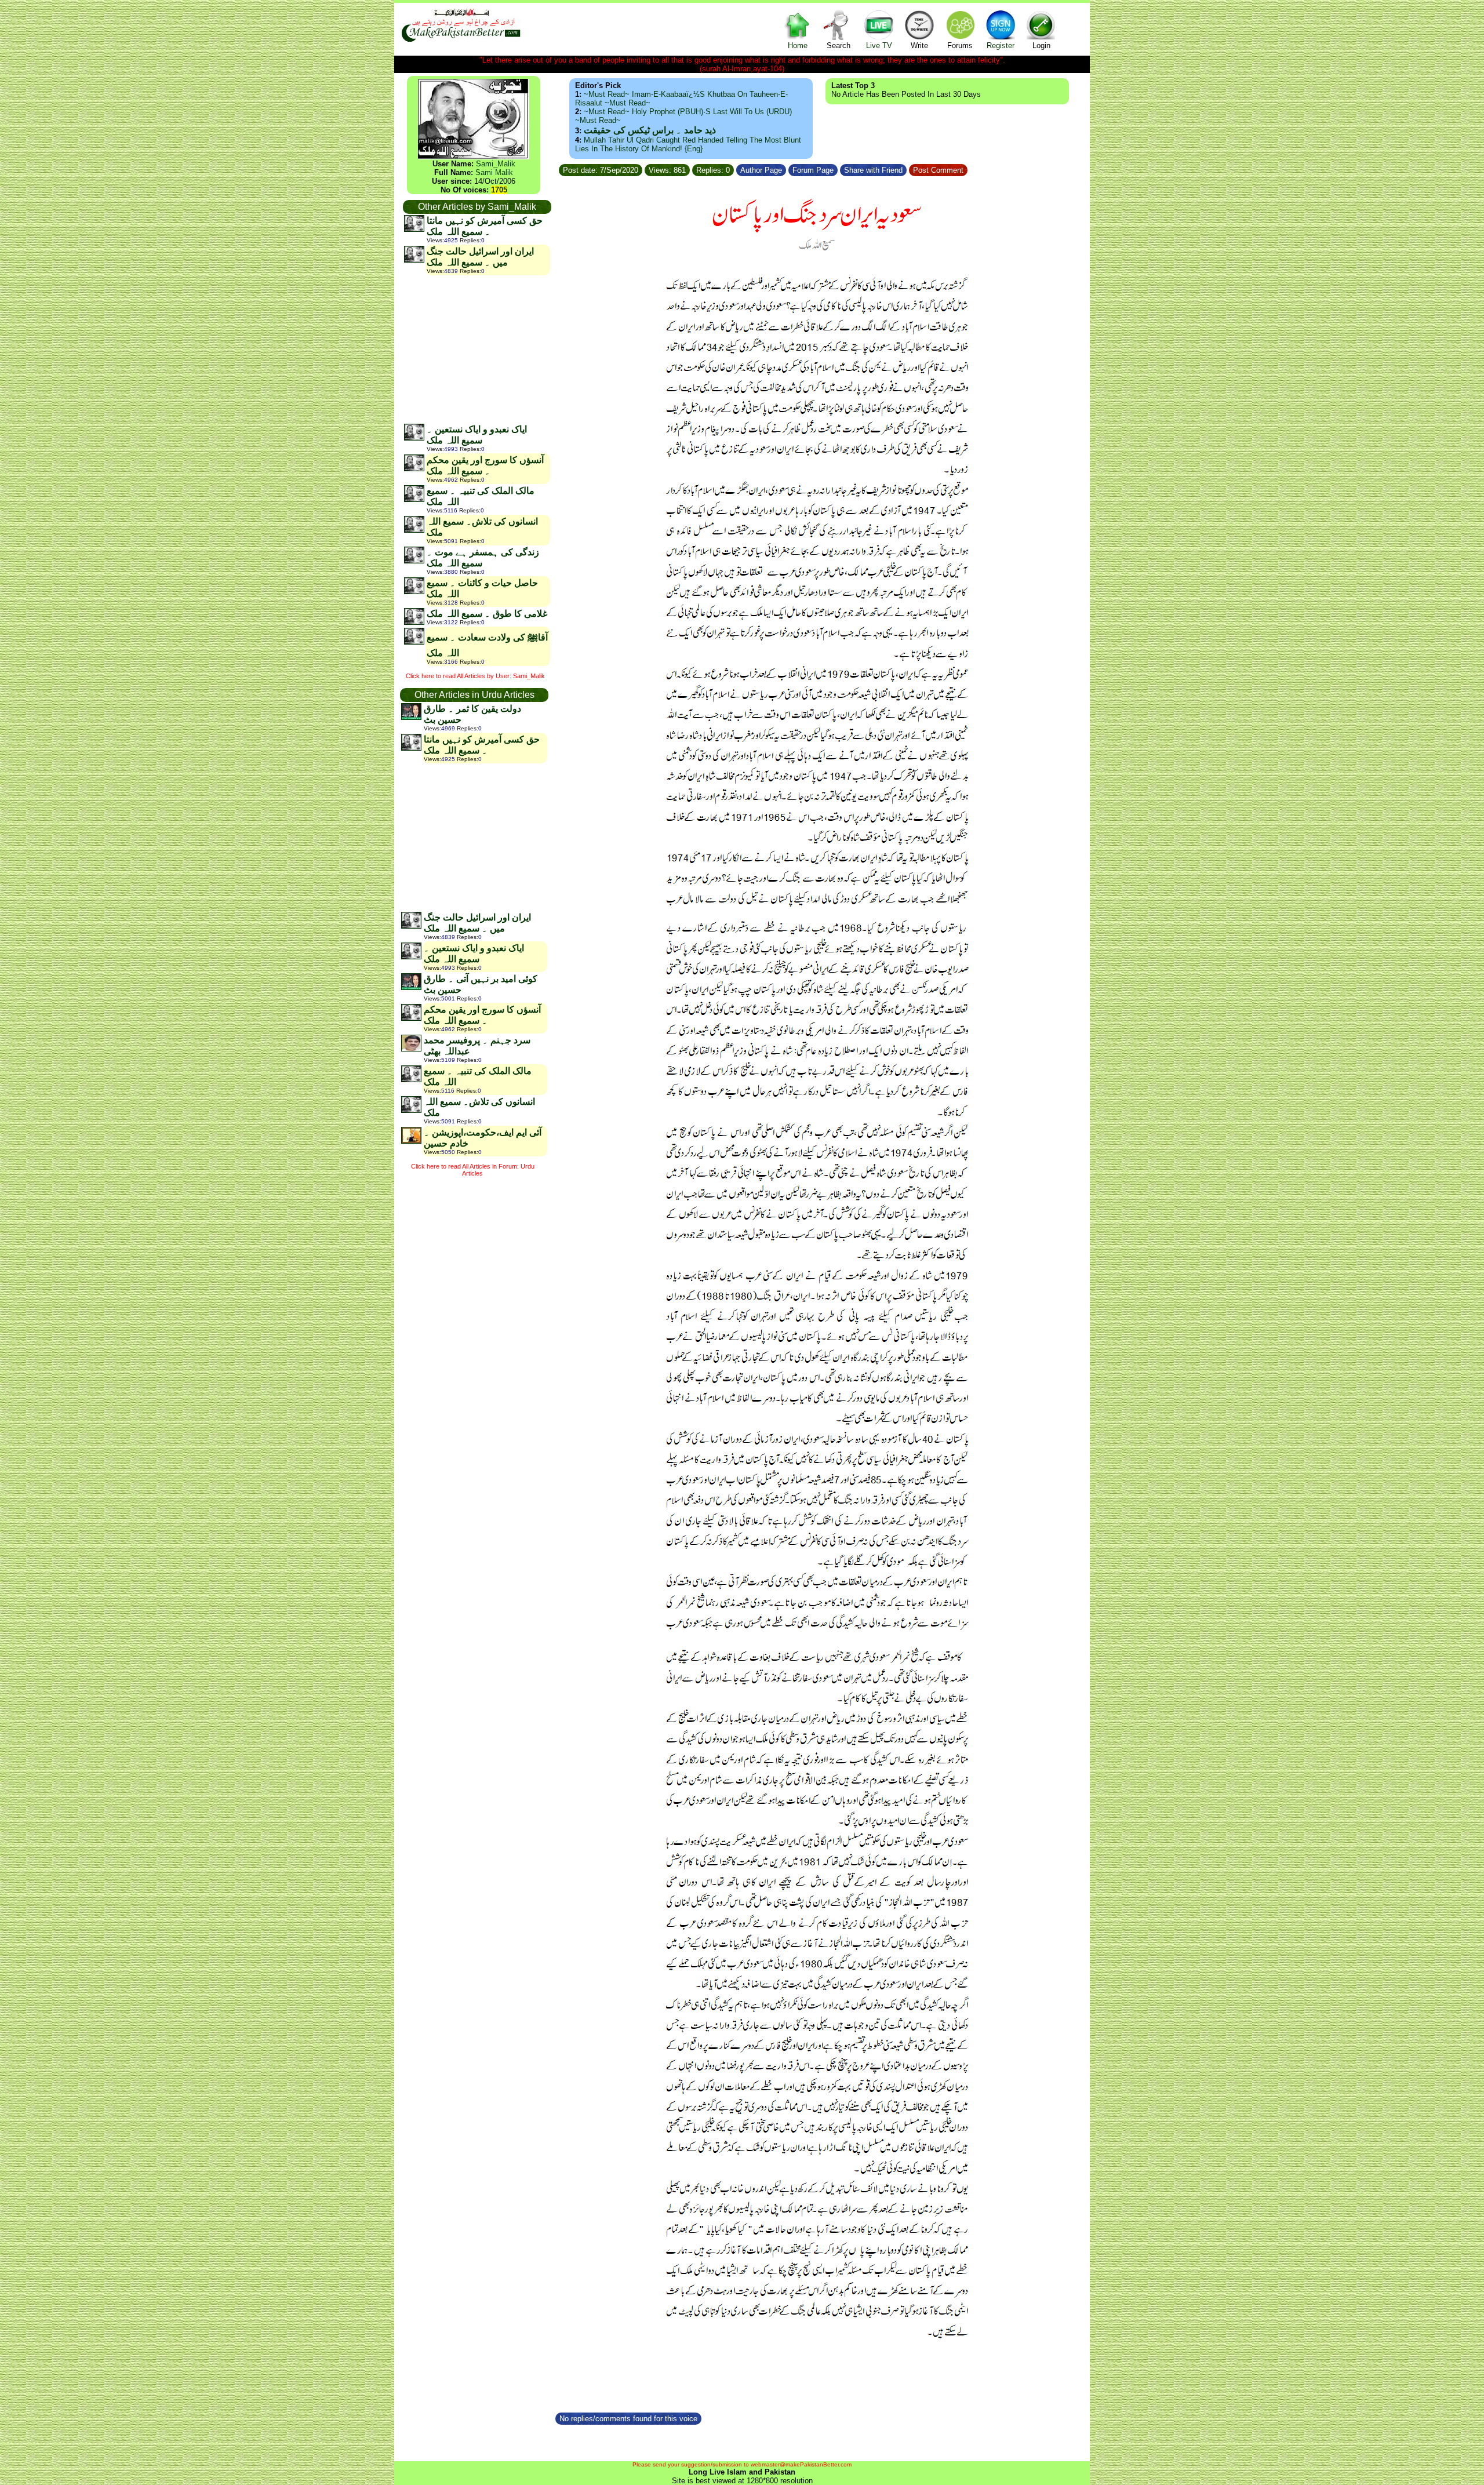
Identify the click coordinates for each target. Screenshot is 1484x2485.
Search (839, 46)
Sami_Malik (496, 164)
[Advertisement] (477, 349)
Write (919, 46)
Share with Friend (873, 170)
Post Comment (938, 170)
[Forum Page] (839, 168)
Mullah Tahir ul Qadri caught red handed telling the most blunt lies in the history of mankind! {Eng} (688, 144)
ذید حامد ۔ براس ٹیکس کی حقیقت (650, 130)
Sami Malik (494, 172)
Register (1001, 46)
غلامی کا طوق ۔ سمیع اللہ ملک (487, 614)
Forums (960, 46)
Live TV (879, 46)
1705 (499, 190)
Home (798, 46)
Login (1041, 46)
